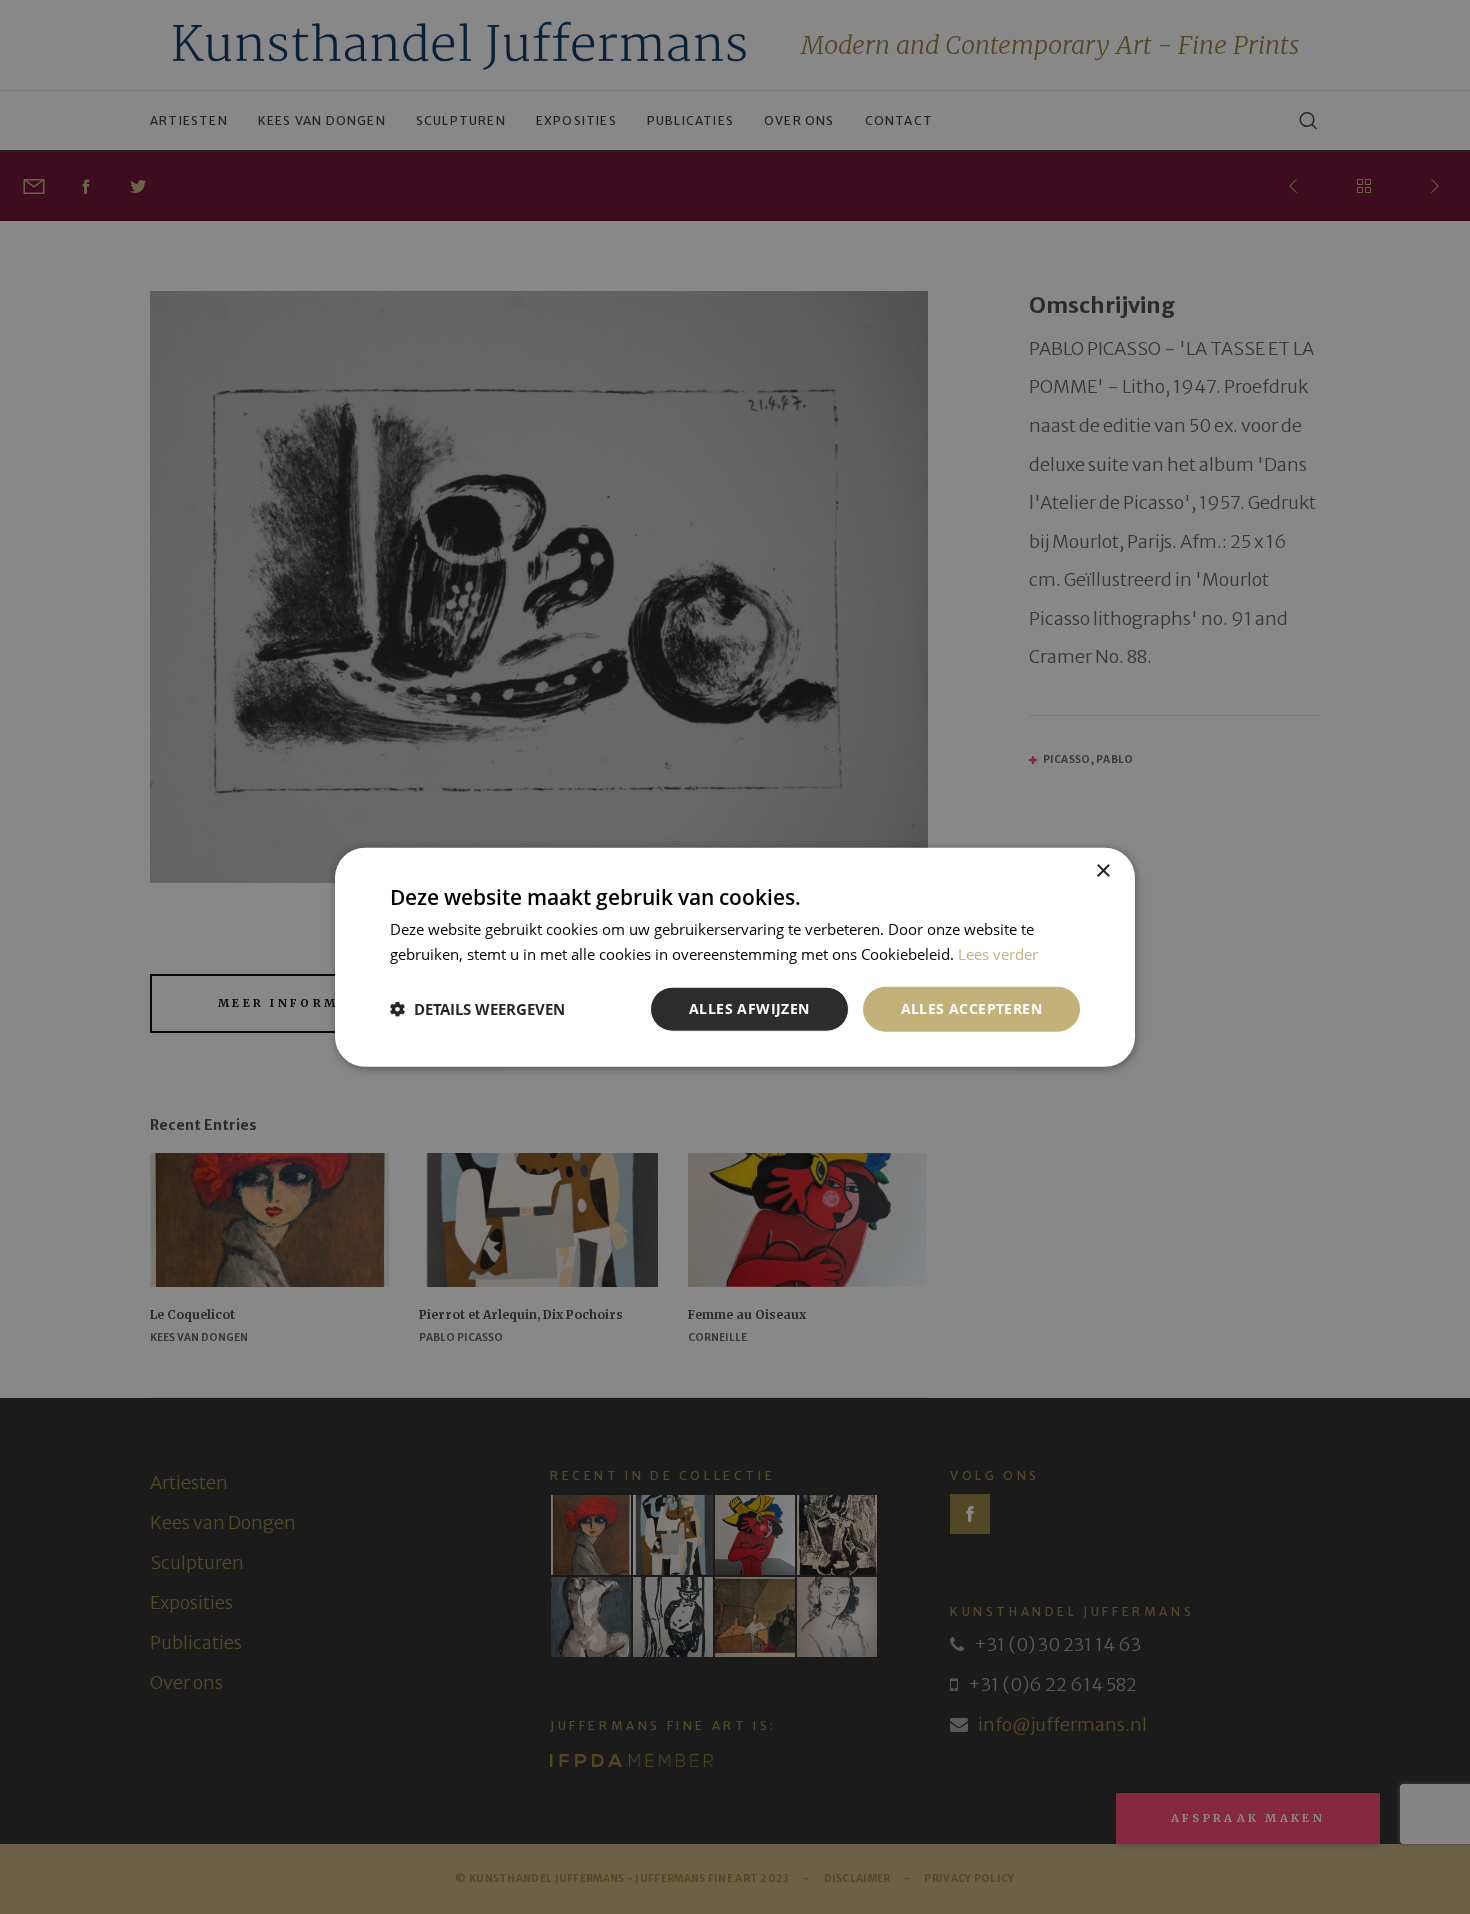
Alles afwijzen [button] (749, 1008)
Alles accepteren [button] (971, 1008)
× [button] (1102, 871)
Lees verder (998, 954)
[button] (477, 1009)
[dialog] (735, 957)
